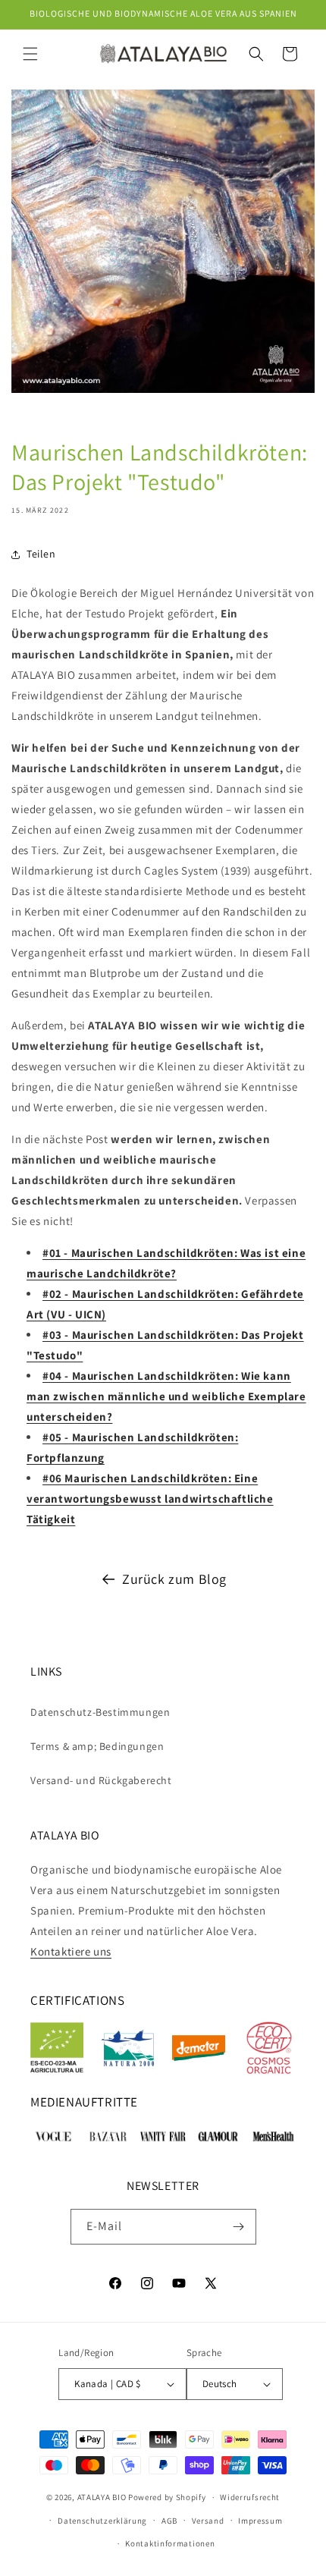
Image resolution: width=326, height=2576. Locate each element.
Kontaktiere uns (71, 1951)
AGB (169, 2521)
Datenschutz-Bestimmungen (100, 1712)
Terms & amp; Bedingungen (97, 1746)
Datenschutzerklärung (102, 2521)
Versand (208, 2521)
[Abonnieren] (239, 2227)
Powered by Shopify (167, 2497)
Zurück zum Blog (174, 1579)
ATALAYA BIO (102, 2497)
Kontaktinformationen (170, 2543)
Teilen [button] (41, 554)
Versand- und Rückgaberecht (101, 1780)
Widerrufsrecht (250, 2497)
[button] (30, 54)
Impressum (260, 2521)
